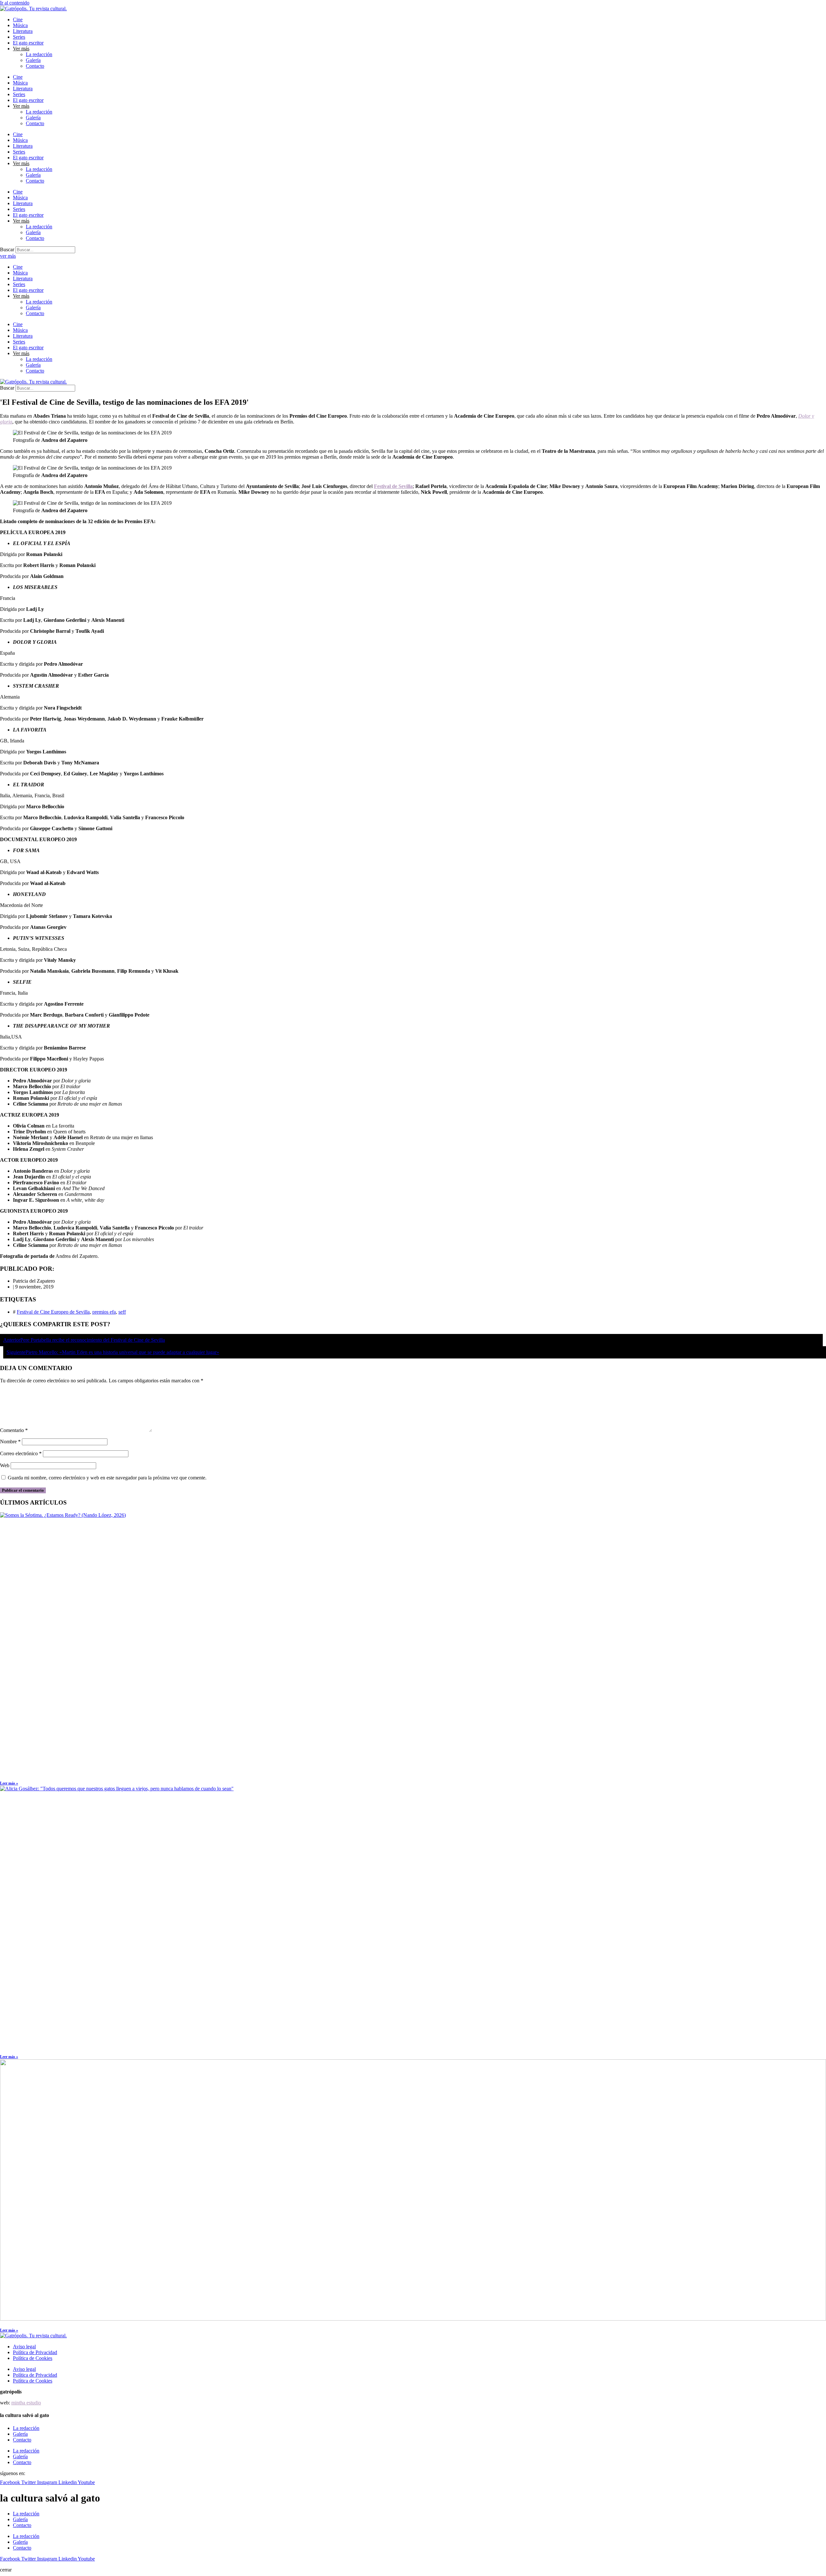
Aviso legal (24, 2347)
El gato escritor (28, 43)
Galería (33, 60)
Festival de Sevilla (393, 486)
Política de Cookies (33, 2358)
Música (20, 25)
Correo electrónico (21, 1453)
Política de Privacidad (35, 2352)
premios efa (104, 1312)
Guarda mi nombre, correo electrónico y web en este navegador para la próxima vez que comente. (107, 1478)
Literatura (23, 31)
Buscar (7, 249)
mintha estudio (26, 2403)
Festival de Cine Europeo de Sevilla (53, 1312)
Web (5, 1465)
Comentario (14, 1430)
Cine (18, 20)
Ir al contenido (15, 3)
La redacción (39, 54)
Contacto (35, 66)
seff (122, 1312)
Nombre (10, 1442)
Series (19, 37)
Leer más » (9, 1783)
